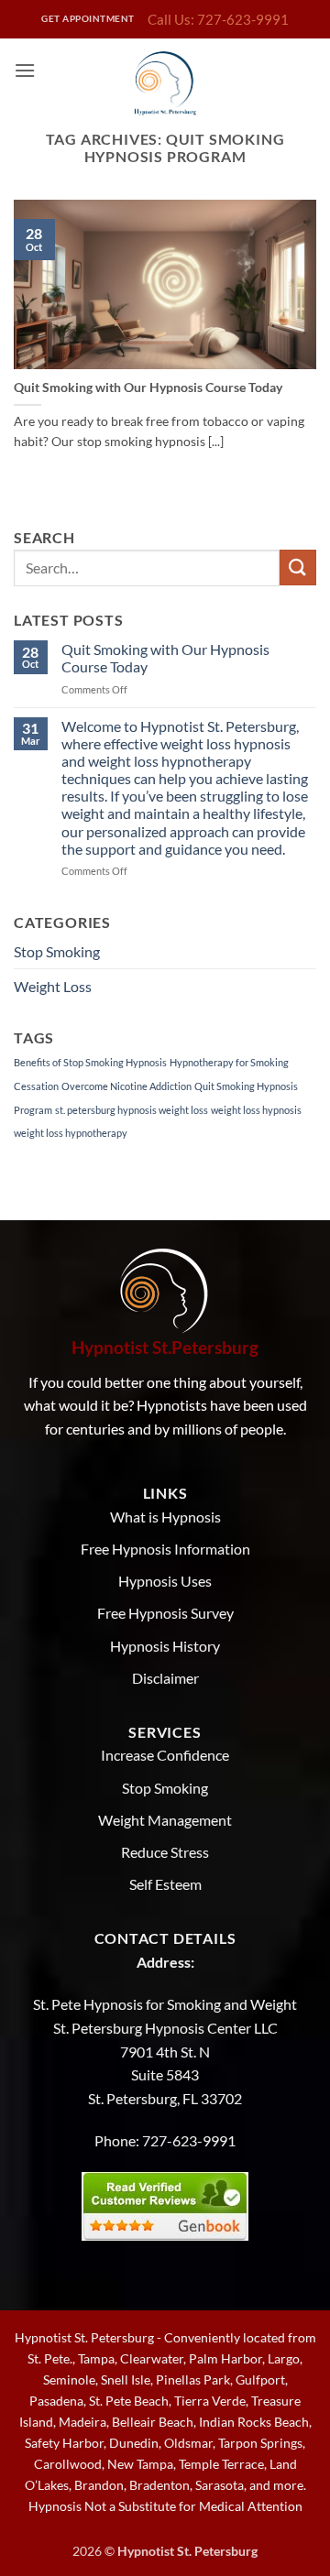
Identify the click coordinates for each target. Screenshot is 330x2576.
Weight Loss (53, 986)
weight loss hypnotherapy (71, 1133)
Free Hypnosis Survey (165, 1613)
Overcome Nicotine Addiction (126, 1086)
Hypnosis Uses (165, 1581)
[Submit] (298, 568)
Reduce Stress (165, 1852)
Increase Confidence (165, 1755)
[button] (25, 70)
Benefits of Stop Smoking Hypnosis (90, 1062)
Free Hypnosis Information (165, 1549)
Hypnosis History (165, 1646)
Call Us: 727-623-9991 (218, 19)
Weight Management (165, 1820)
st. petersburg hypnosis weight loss (132, 1110)
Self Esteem (165, 1884)
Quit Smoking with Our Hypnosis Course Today (148, 387)
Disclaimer (165, 1678)
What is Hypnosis (165, 1517)
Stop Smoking (57, 951)
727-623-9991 (189, 2140)
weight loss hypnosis (256, 1110)
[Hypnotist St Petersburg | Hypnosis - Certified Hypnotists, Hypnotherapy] (165, 83)
